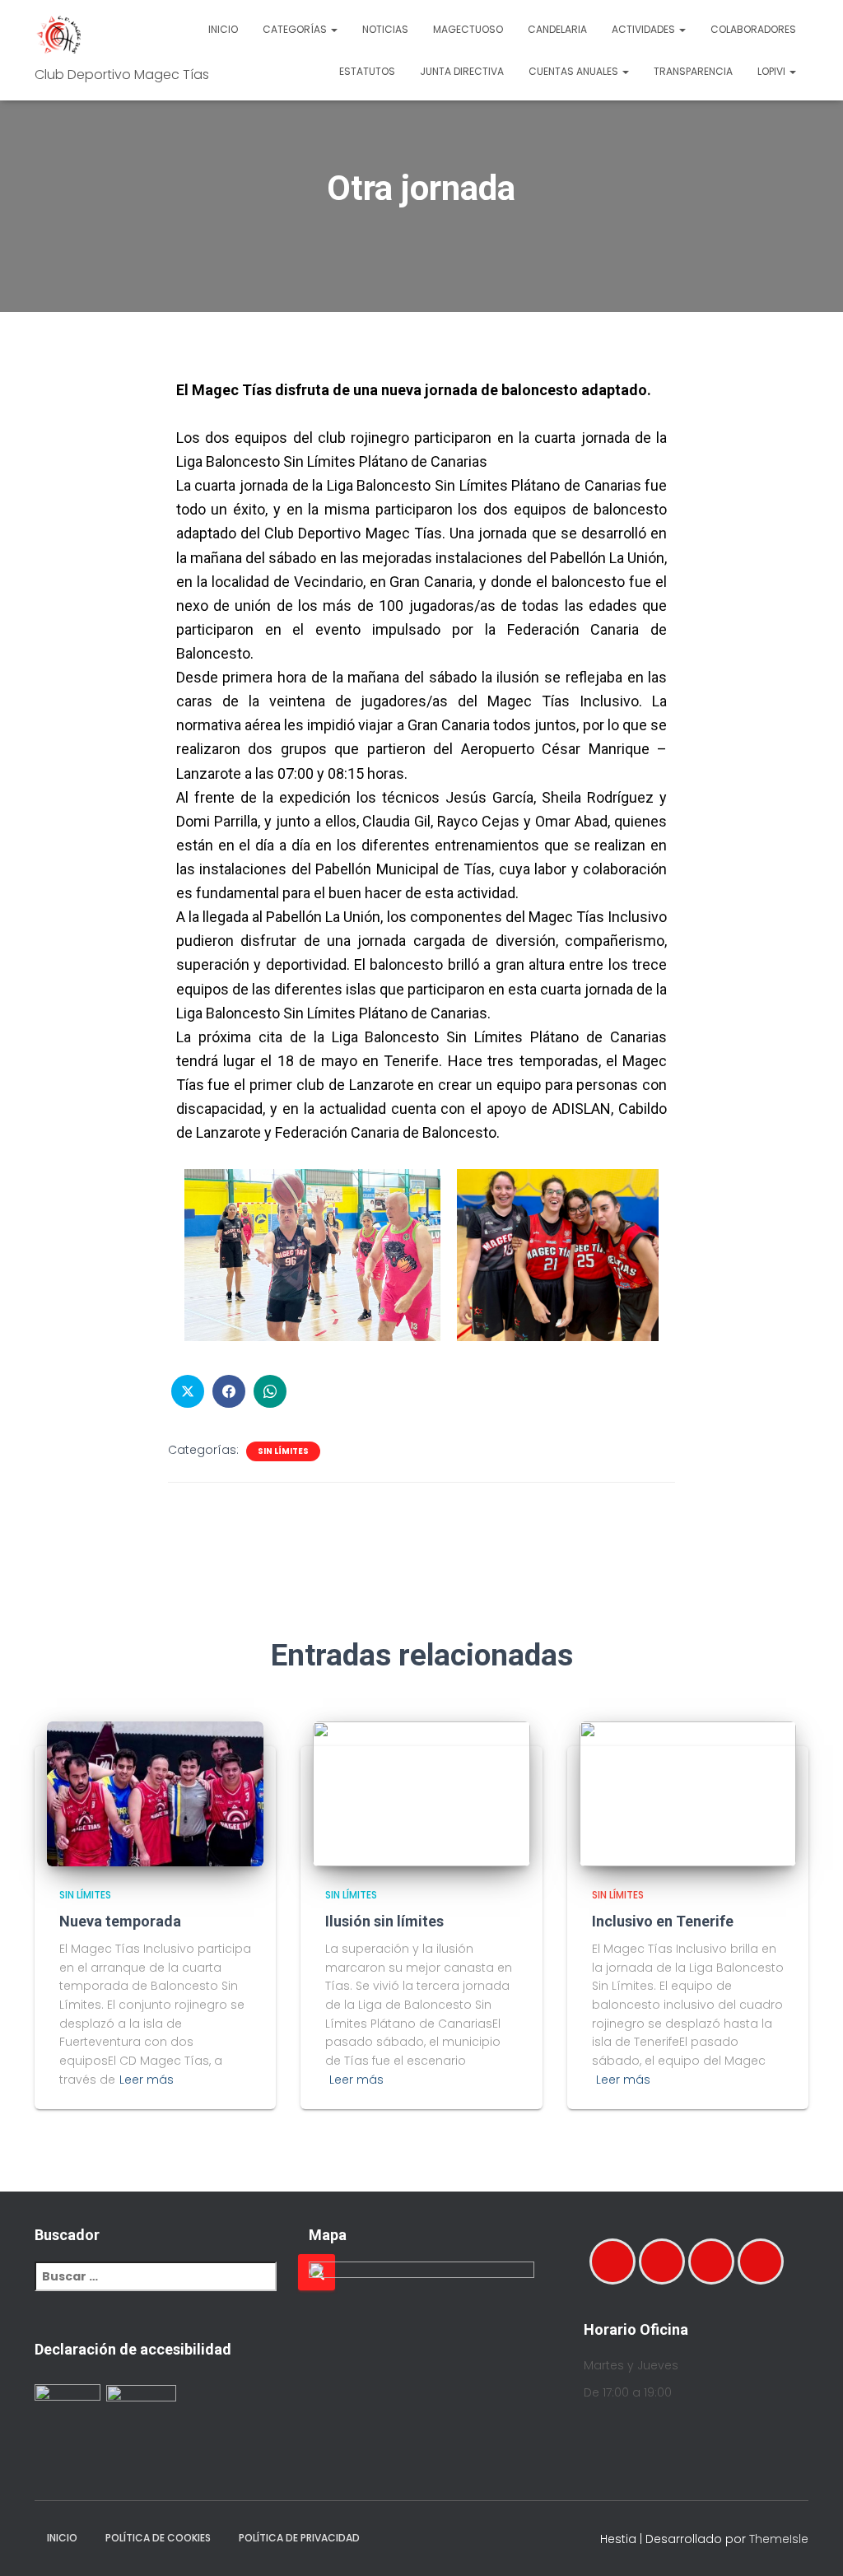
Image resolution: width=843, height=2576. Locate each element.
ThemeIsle (779, 2539)
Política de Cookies (158, 2538)
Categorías (296, 29)
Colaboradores (753, 29)
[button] (333, 29)
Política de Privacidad (299, 2538)
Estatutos (367, 71)
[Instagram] (666, 2262)
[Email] (715, 2262)
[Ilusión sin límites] (421, 1793)
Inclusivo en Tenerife (663, 1921)
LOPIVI (773, 71)
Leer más (147, 2080)
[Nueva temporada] (155, 1793)
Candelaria (557, 29)
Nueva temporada (120, 1921)
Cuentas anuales (575, 71)
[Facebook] (617, 2262)
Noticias (385, 29)
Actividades (645, 29)
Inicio (223, 29)
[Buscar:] (166, 2287)
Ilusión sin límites (384, 1921)
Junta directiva (462, 71)
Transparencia (693, 71)
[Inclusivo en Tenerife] (688, 1793)
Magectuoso (468, 29)
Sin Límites (283, 1451)
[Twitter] (765, 2262)
